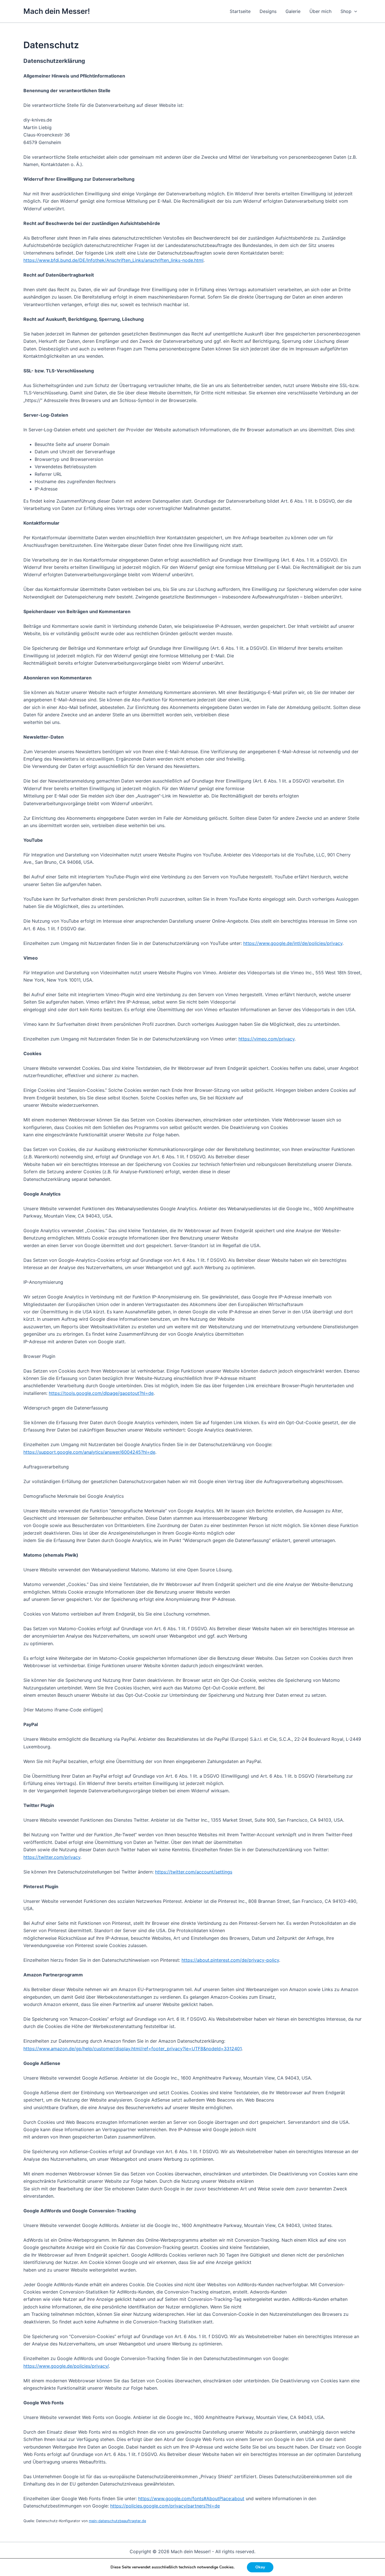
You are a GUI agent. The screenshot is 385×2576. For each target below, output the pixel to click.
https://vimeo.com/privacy (266, 1039)
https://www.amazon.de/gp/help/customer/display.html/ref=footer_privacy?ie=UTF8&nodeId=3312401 (132, 2049)
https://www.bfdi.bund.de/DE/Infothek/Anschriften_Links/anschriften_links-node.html (113, 260)
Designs (268, 11)
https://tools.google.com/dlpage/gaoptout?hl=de (101, 1393)
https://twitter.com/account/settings (194, 1872)
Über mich (320, 11)
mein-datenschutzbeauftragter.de (117, 2521)
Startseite (240, 11)
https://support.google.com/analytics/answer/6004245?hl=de (89, 1452)
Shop (346, 11)
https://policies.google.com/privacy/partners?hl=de (165, 2506)
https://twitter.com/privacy (52, 1857)
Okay (260, 2567)
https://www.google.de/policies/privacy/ (66, 2366)
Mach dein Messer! (57, 11)
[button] (354, 11)
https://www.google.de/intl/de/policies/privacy (293, 943)
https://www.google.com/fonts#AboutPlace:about (191, 2498)
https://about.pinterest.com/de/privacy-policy (230, 1960)
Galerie (293, 11)
